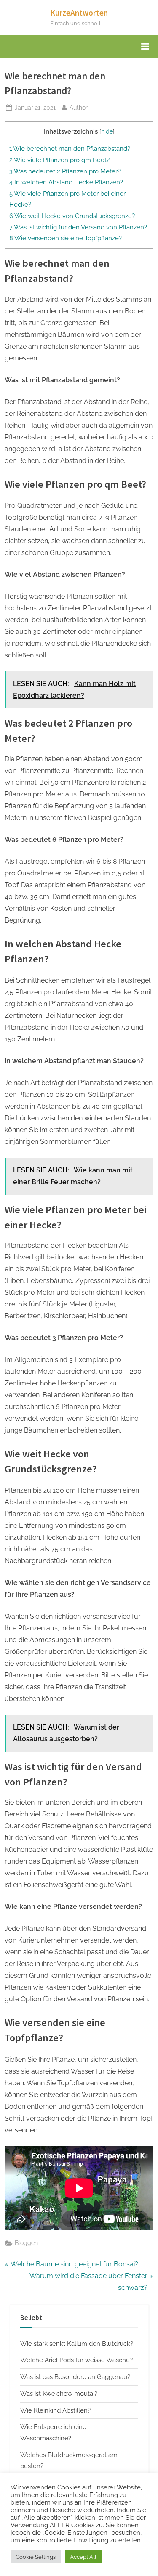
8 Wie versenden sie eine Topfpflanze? (66, 238)
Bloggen (26, 2243)
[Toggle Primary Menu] (145, 47)
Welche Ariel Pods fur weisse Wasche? (76, 2360)
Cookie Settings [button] (36, 2557)
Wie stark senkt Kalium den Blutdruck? (77, 2344)
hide (107, 131)
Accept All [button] (83, 2557)
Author (79, 107)
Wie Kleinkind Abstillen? (55, 2410)
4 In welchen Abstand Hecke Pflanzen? (66, 182)
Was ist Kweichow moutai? (59, 2394)
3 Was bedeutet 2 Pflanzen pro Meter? (65, 171)
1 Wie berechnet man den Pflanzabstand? (70, 149)
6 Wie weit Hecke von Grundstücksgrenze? (72, 216)
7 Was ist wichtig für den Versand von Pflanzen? (78, 227)
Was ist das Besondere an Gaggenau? (75, 2377)
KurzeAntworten (79, 13)
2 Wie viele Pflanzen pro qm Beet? (59, 160)
